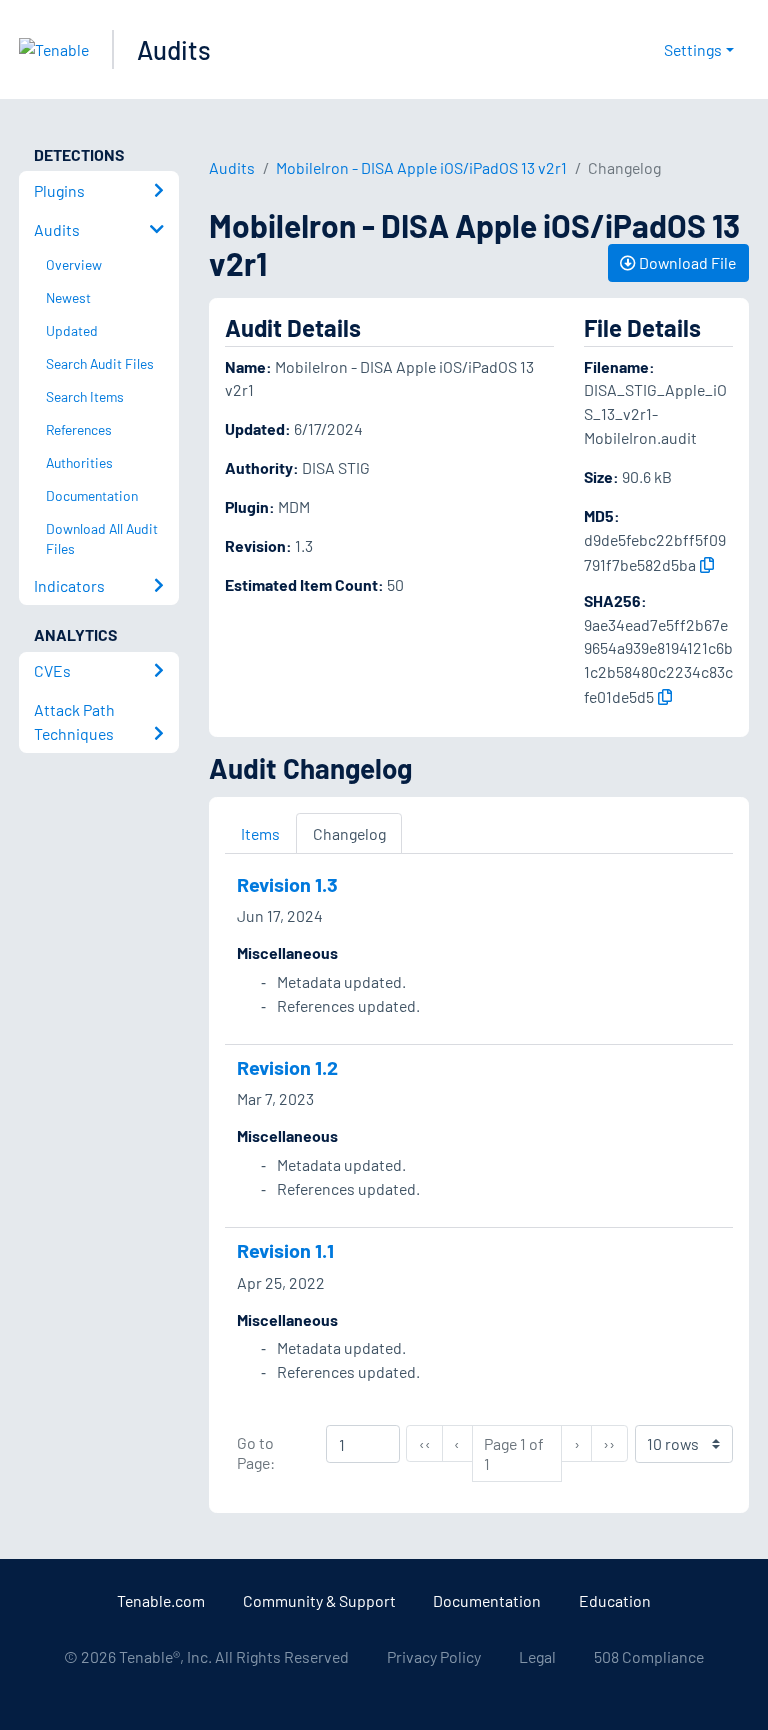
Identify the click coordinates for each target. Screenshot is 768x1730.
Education (615, 1600)
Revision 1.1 (285, 1250)
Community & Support (319, 1600)
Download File (686, 262)
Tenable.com (161, 1600)
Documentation (487, 1600)
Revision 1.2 (287, 1067)
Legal (537, 1656)
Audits (174, 49)
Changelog (349, 833)
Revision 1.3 (287, 884)
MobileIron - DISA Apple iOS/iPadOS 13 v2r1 (421, 167)
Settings (693, 49)
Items (260, 833)
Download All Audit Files (102, 539)
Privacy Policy (434, 1656)
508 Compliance (649, 1656)
